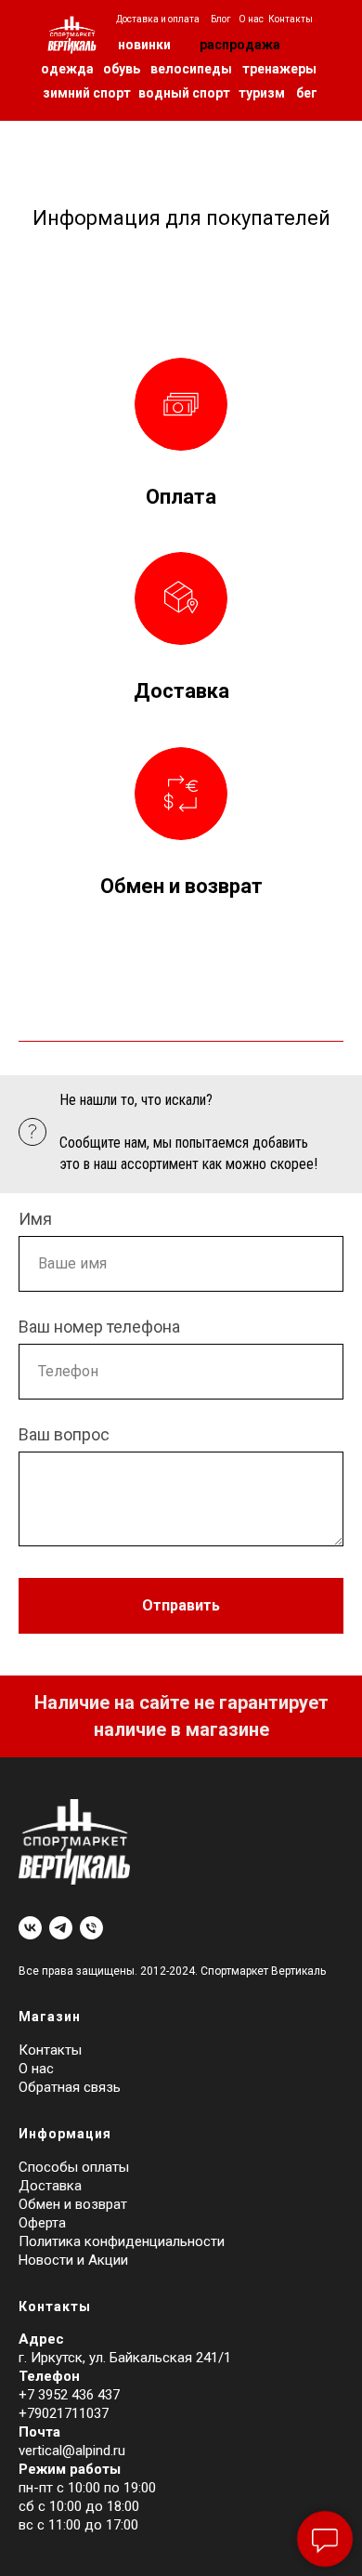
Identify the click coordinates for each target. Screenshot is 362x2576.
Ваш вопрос (64, 1434)
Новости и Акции (73, 2260)
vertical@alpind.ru (72, 2451)
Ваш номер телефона (99, 1327)
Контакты (50, 2050)
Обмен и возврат (181, 886)
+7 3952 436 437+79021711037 (69, 2404)
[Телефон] (91, 1928)
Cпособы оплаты (74, 2167)
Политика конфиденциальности (122, 2241)
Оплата (181, 497)
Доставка (181, 691)
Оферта (42, 2223)
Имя (35, 1219)
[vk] (30, 1928)
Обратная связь (70, 2087)
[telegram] (61, 1928)
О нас (36, 2069)
